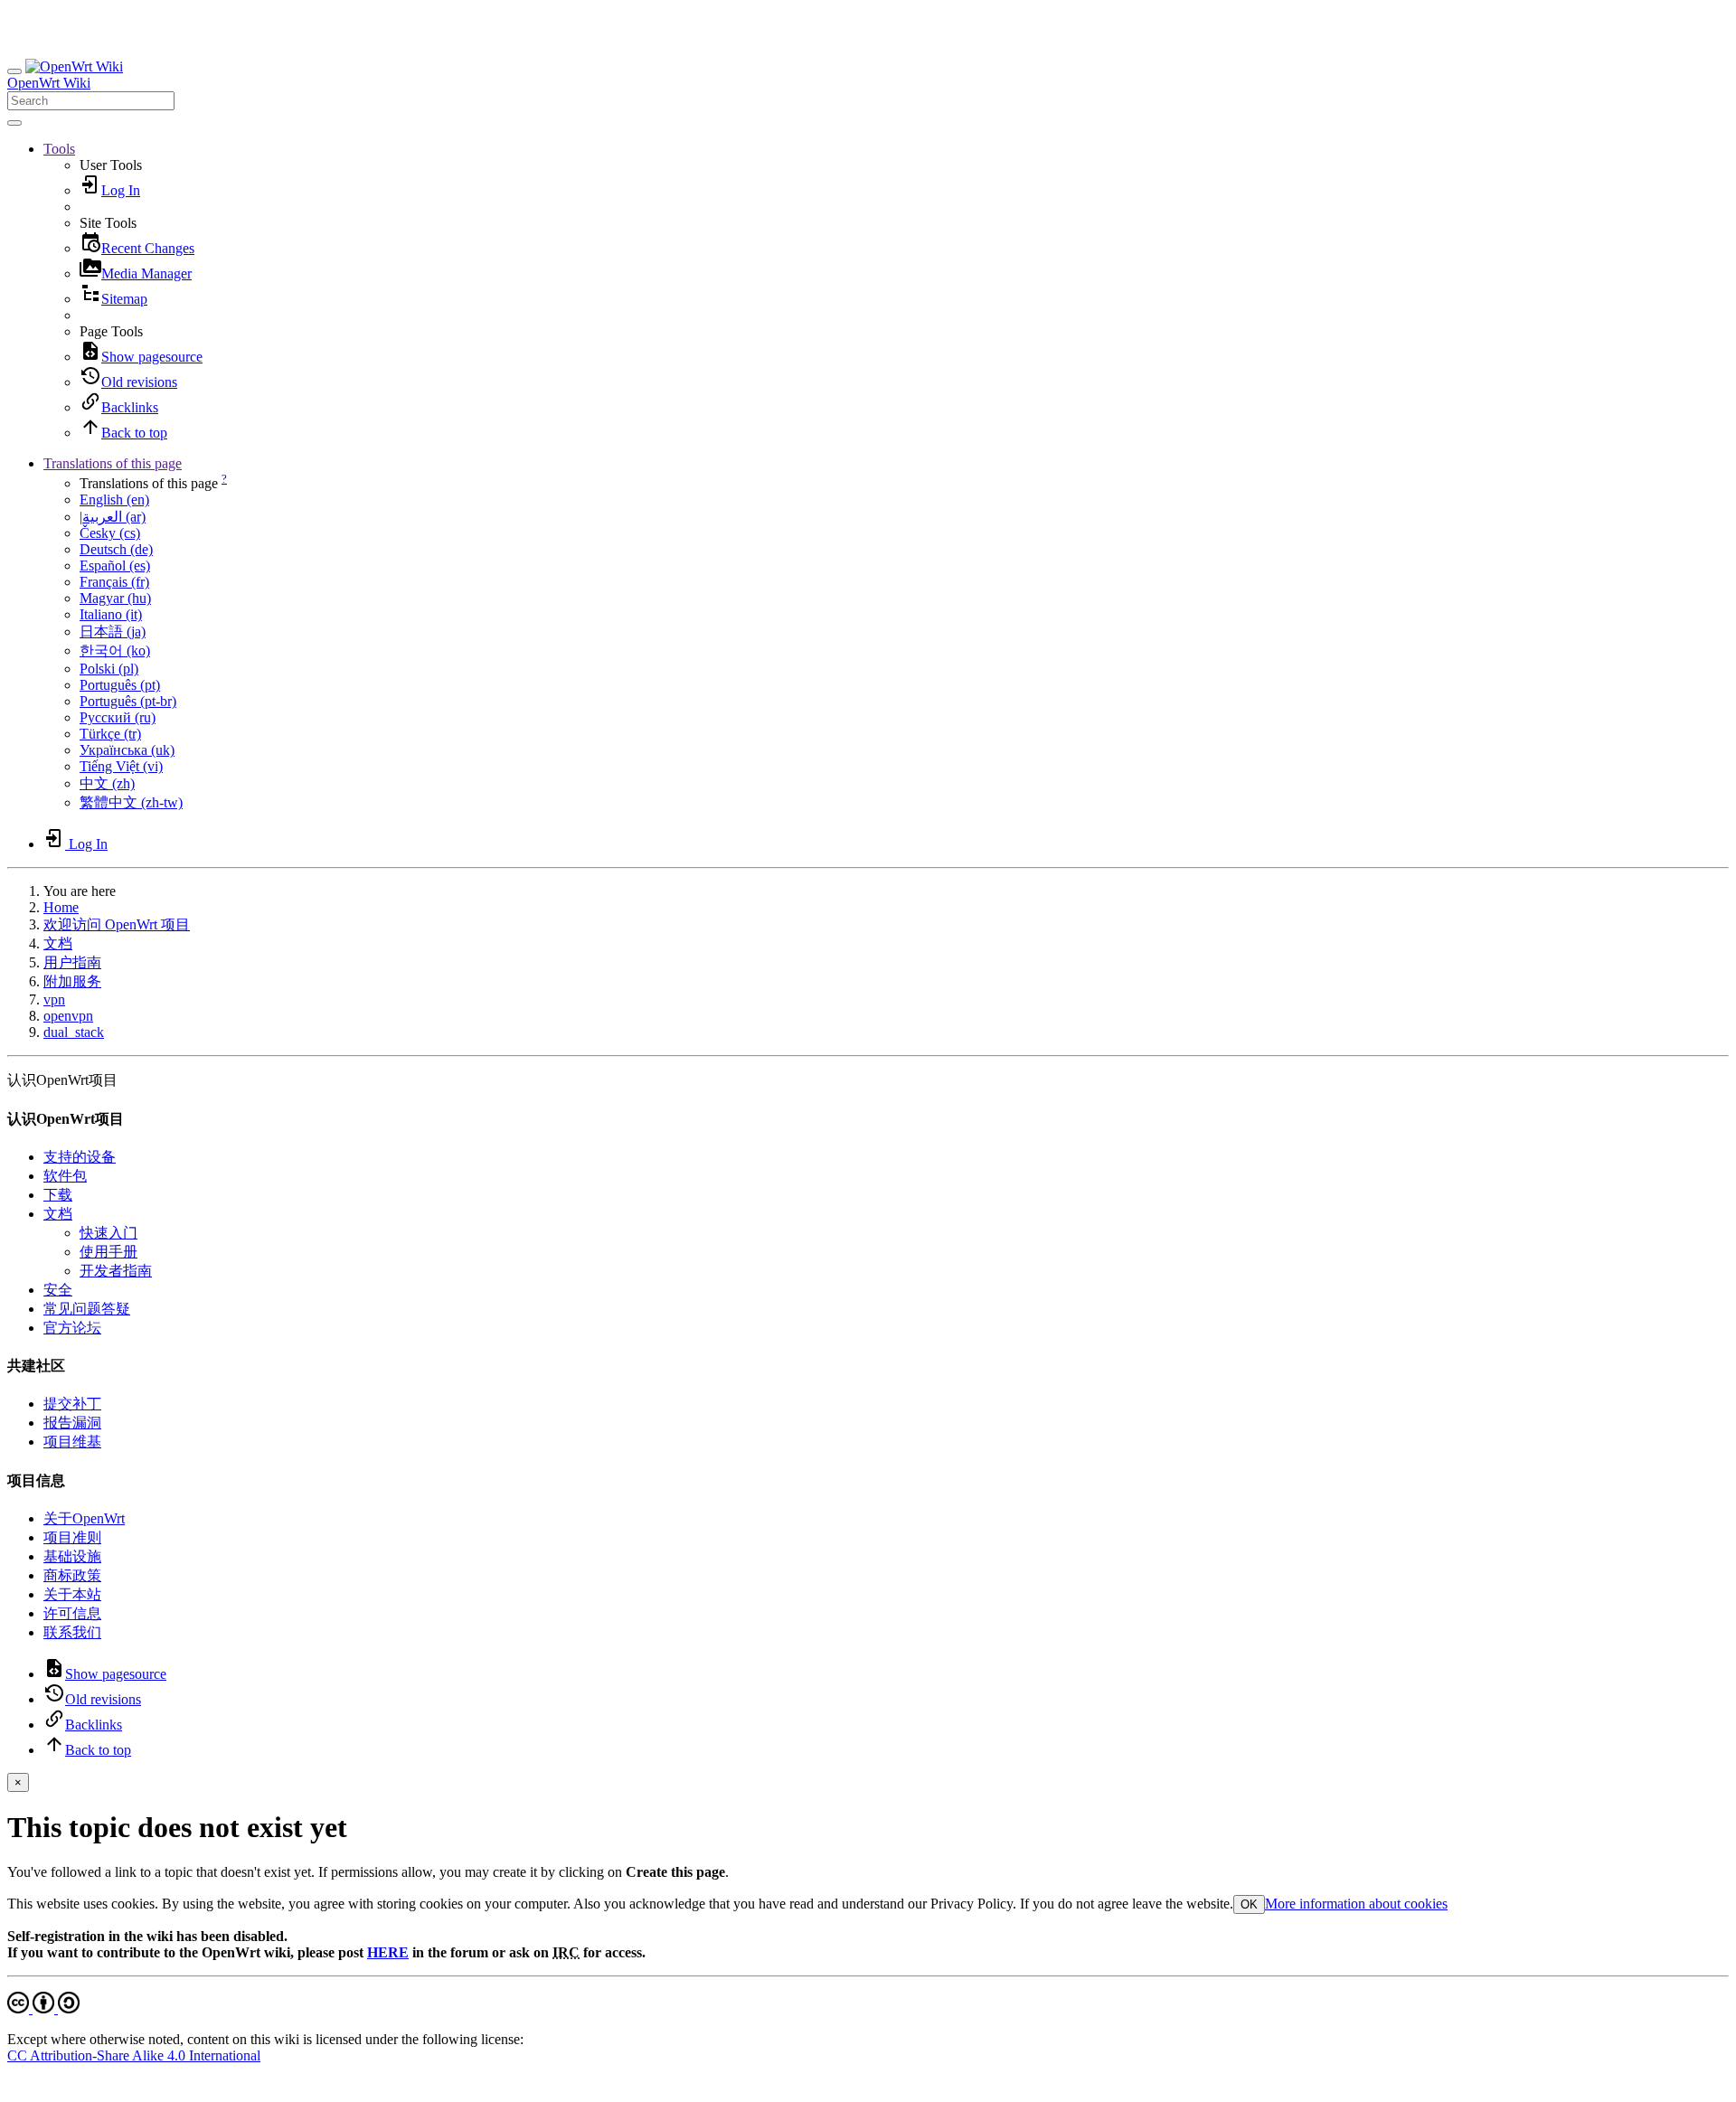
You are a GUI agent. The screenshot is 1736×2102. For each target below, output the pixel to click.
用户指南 (72, 962)
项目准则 (72, 1537)
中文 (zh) (107, 783)
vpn (54, 999)
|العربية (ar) (113, 517)
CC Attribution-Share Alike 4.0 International (134, 2055)
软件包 (65, 1176)
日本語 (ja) (113, 632)
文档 (58, 943)
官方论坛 (72, 1328)
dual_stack (74, 1032)
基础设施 (72, 1556)
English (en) (114, 500)
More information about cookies (1356, 1904)
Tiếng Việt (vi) (121, 766)
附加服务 (72, 981)
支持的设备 (80, 1157)
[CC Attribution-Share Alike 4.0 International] (43, 2008)
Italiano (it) (111, 614)
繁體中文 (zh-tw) (131, 802)
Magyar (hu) (115, 598)
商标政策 (72, 1575)
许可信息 (72, 1613)
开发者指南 (116, 1271)
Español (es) (115, 566)
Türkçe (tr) (110, 734)
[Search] (14, 123)
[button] (59, 149)
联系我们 (72, 1632)
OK (1249, 1904)
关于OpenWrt (84, 1518)
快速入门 (108, 1233)
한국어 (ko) (115, 650)
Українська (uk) (127, 750)
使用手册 (108, 1252)
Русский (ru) (118, 717)
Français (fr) (114, 582)
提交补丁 (72, 1404)
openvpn (68, 1016)
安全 (58, 1290)
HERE (388, 1952)
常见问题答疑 (87, 1309)
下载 (58, 1195)
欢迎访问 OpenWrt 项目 (117, 924)
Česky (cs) (110, 533)
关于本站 (72, 1594)
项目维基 (72, 1442)
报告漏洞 (72, 1423)
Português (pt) (120, 685)
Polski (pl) (109, 669)
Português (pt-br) (128, 701)
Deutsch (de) (116, 549)
